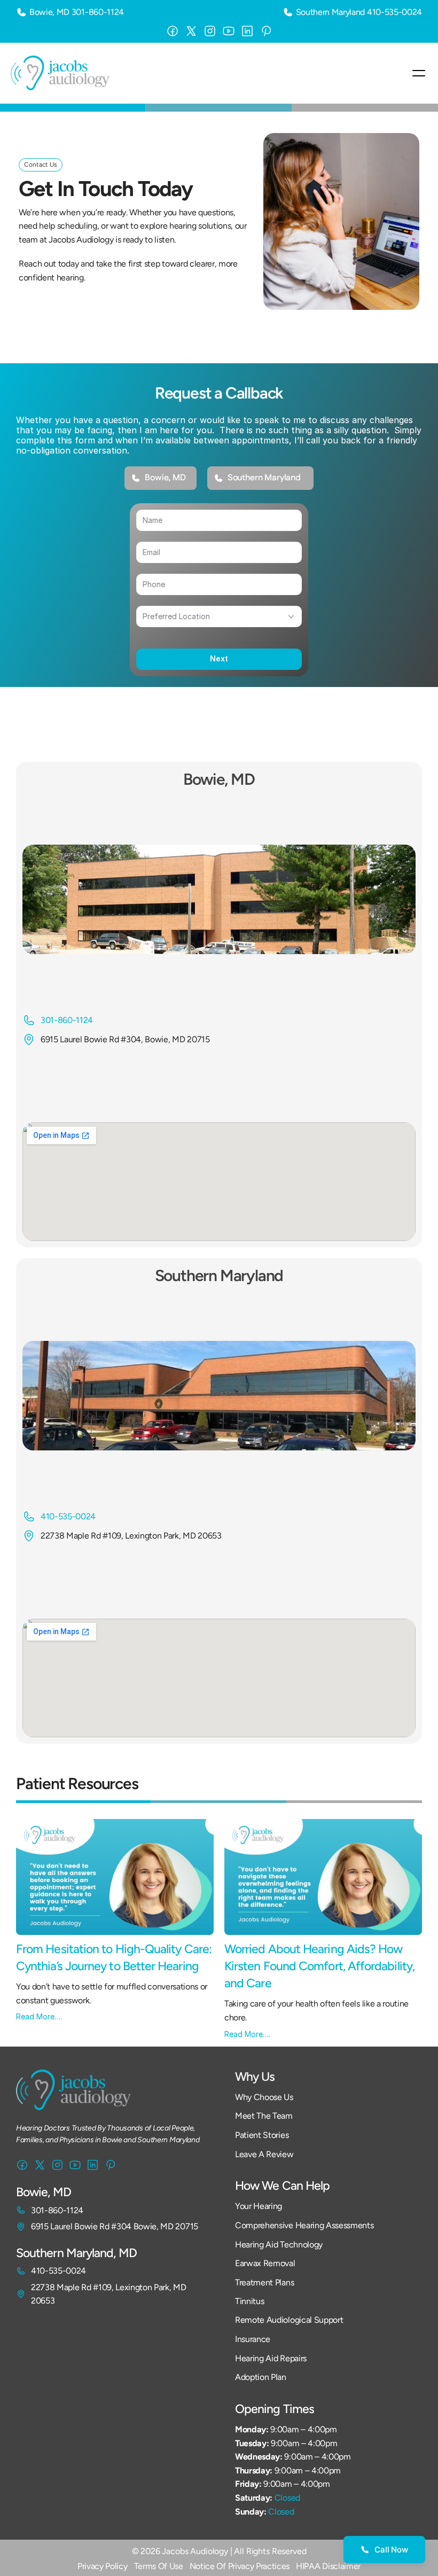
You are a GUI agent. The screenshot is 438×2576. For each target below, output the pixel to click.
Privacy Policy (103, 2566)
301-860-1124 (98, 12)
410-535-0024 (394, 12)
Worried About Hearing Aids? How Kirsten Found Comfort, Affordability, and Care (321, 1966)
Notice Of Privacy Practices (240, 2566)
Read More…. (39, 2016)
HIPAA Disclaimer (328, 2566)
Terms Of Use (159, 2566)
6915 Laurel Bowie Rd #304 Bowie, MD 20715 (115, 2226)
